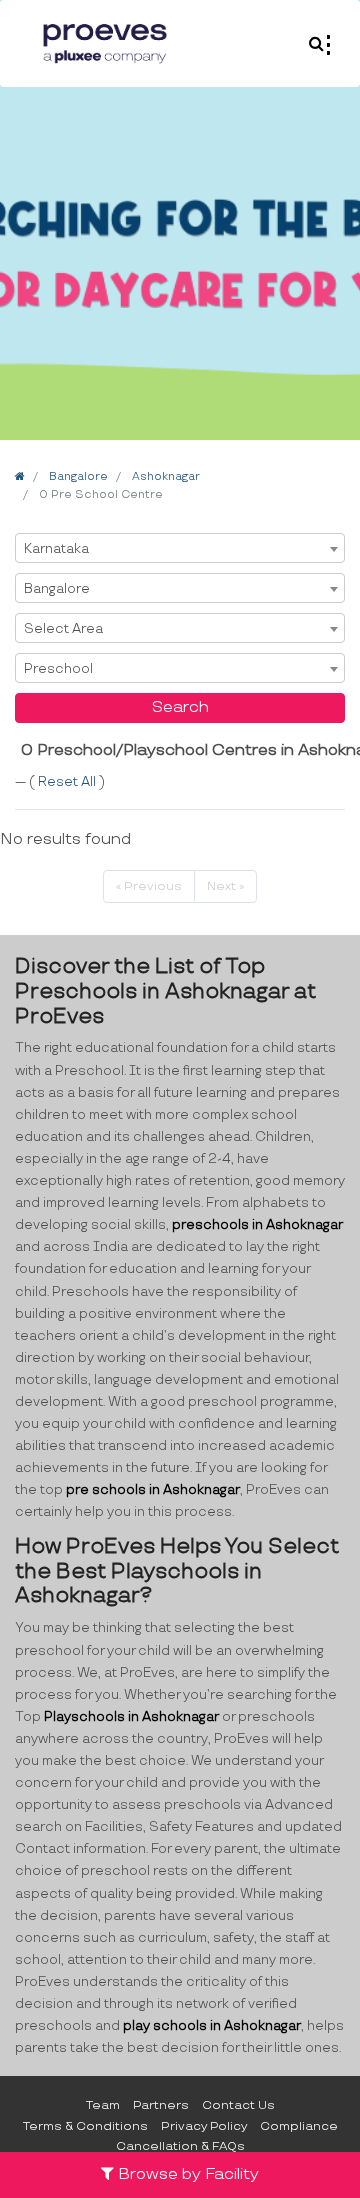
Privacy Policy (204, 2126)
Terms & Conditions (85, 2126)
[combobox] (180, 548)
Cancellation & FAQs (180, 2146)
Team (103, 2105)
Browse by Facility (186, 2174)
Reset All (68, 782)
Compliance (299, 2126)
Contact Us (238, 2105)
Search (180, 707)
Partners (161, 2105)
